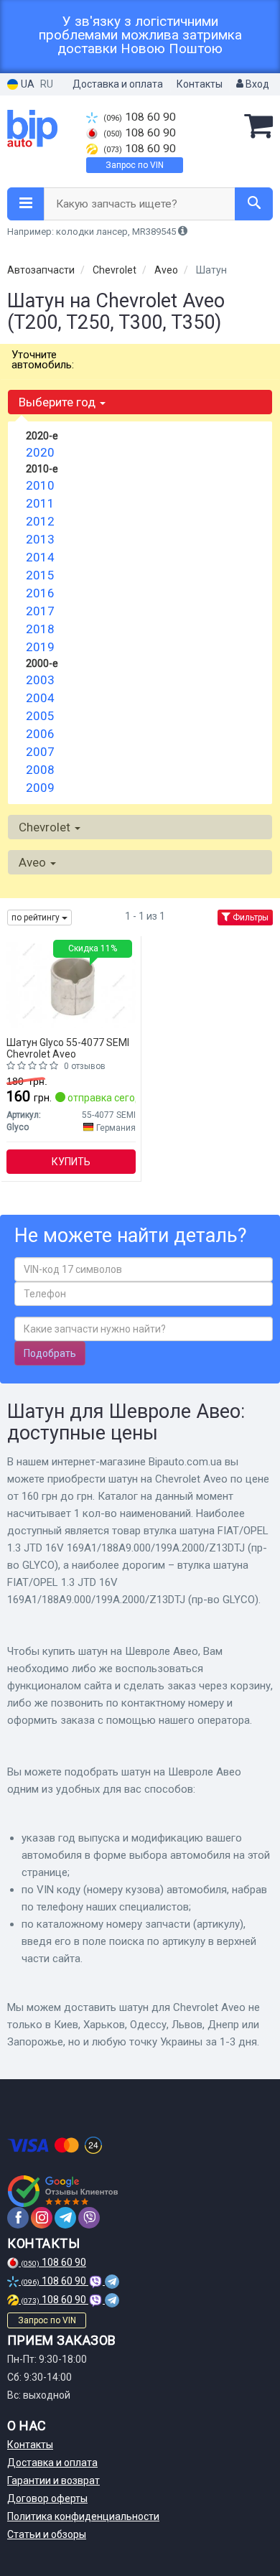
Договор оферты (47, 2498)
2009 (40, 788)
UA (27, 84)
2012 (40, 521)
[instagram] (42, 2218)
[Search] (254, 204)
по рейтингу (37, 918)
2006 (40, 734)
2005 (40, 716)
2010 (40, 485)
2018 (40, 629)
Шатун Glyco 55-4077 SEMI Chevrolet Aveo (68, 1048)
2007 (40, 752)
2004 (40, 698)
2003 (40, 680)
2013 (40, 539)
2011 (40, 503)
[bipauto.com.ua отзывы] (63, 2191)
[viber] (89, 2218)
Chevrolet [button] (46, 827)
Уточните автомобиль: (43, 360)
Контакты (200, 84)
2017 (40, 611)
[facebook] (18, 2218)
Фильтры (249, 918)
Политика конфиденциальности (83, 2516)
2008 (40, 770)
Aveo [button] (34, 862)
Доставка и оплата (118, 84)
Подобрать (50, 1353)
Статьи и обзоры (47, 2534)
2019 (40, 647)
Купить (71, 1162)
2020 (40, 452)
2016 (40, 593)
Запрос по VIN (135, 165)
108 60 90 (140, 117)
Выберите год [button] (59, 402)
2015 (40, 575)
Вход (256, 84)
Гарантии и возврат (53, 2481)
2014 (40, 557)
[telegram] (65, 2218)
